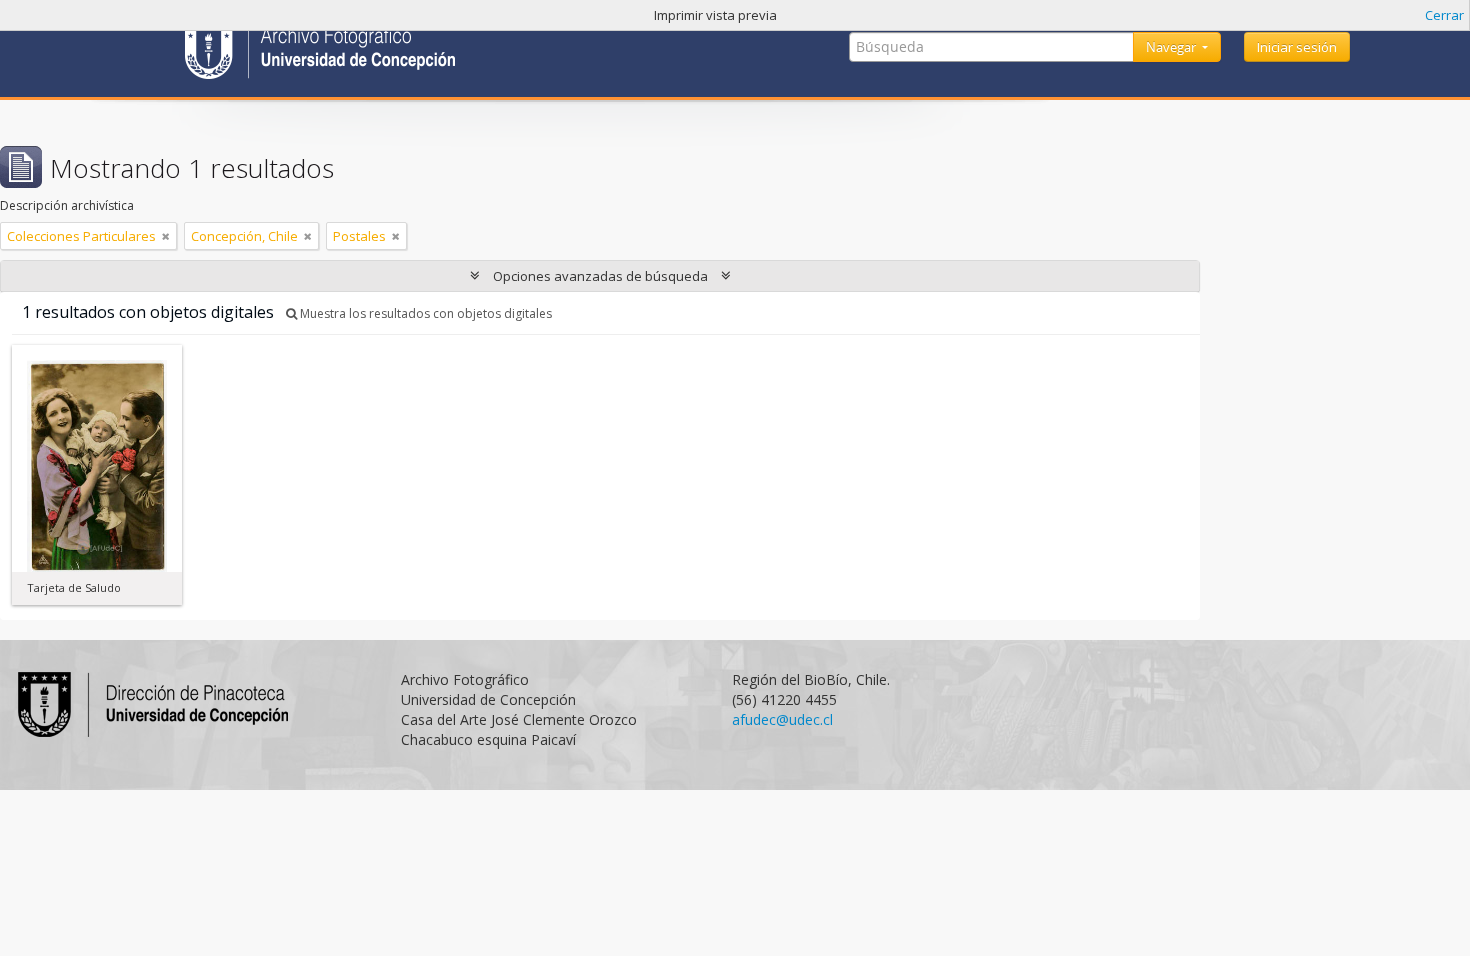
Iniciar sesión (1297, 47)
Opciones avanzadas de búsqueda (600, 276)
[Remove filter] (166, 236)
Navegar (1172, 47)
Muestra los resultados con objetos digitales (424, 313)
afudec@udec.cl (782, 719)
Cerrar (1444, 15)
